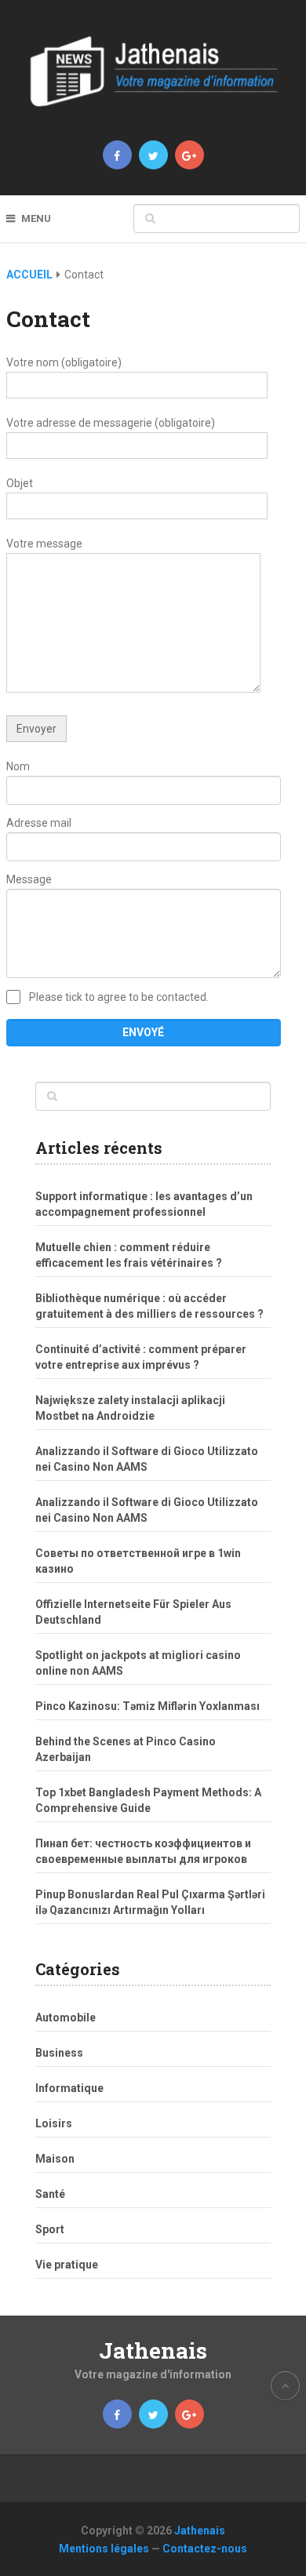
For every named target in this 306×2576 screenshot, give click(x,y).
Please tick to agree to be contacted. (119, 997)
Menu (36, 218)
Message (29, 879)
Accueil (29, 275)
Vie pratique (67, 2265)
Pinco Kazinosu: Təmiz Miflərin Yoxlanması (148, 1706)
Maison (55, 2159)
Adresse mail (39, 823)
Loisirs (54, 2123)
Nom (18, 766)
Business (59, 2053)
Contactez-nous (205, 2549)
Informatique (69, 2088)
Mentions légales (104, 2549)
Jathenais (153, 2350)
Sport (50, 2229)
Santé (50, 2194)
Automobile (66, 2018)
